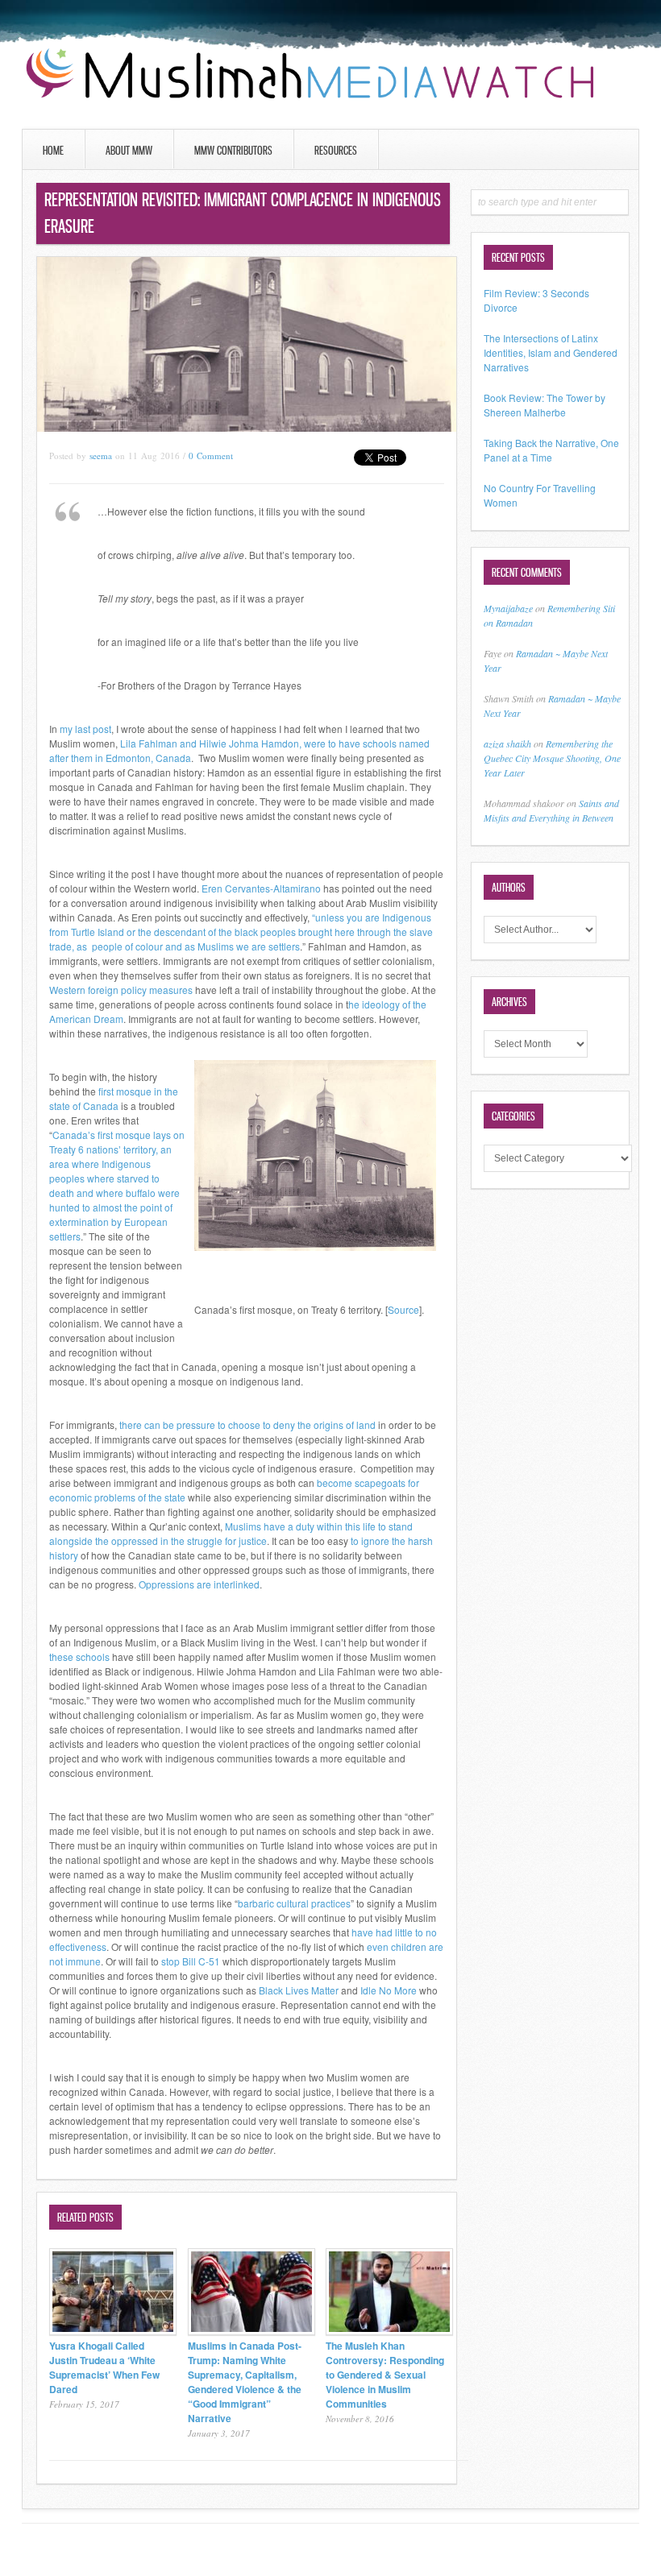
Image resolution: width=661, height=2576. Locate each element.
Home (53, 150)
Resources (336, 150)
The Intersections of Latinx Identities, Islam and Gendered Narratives (551, 352)
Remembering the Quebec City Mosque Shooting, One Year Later (552, 758)
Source (403, 1309)
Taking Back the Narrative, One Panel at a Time (551, 450)
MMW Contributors (233, 150)
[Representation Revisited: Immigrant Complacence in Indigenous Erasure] (247, 427)
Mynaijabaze (508, 608)
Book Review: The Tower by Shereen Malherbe (545, 405)
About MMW (129, 150)
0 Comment (211, 456)
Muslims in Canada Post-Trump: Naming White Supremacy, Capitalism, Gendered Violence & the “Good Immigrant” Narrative (245, 2382)
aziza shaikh (507, 743)
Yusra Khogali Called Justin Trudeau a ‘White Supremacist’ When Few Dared (104, 2367)
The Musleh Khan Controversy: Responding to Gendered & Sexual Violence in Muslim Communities (385, 2375)
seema (101, 456)
